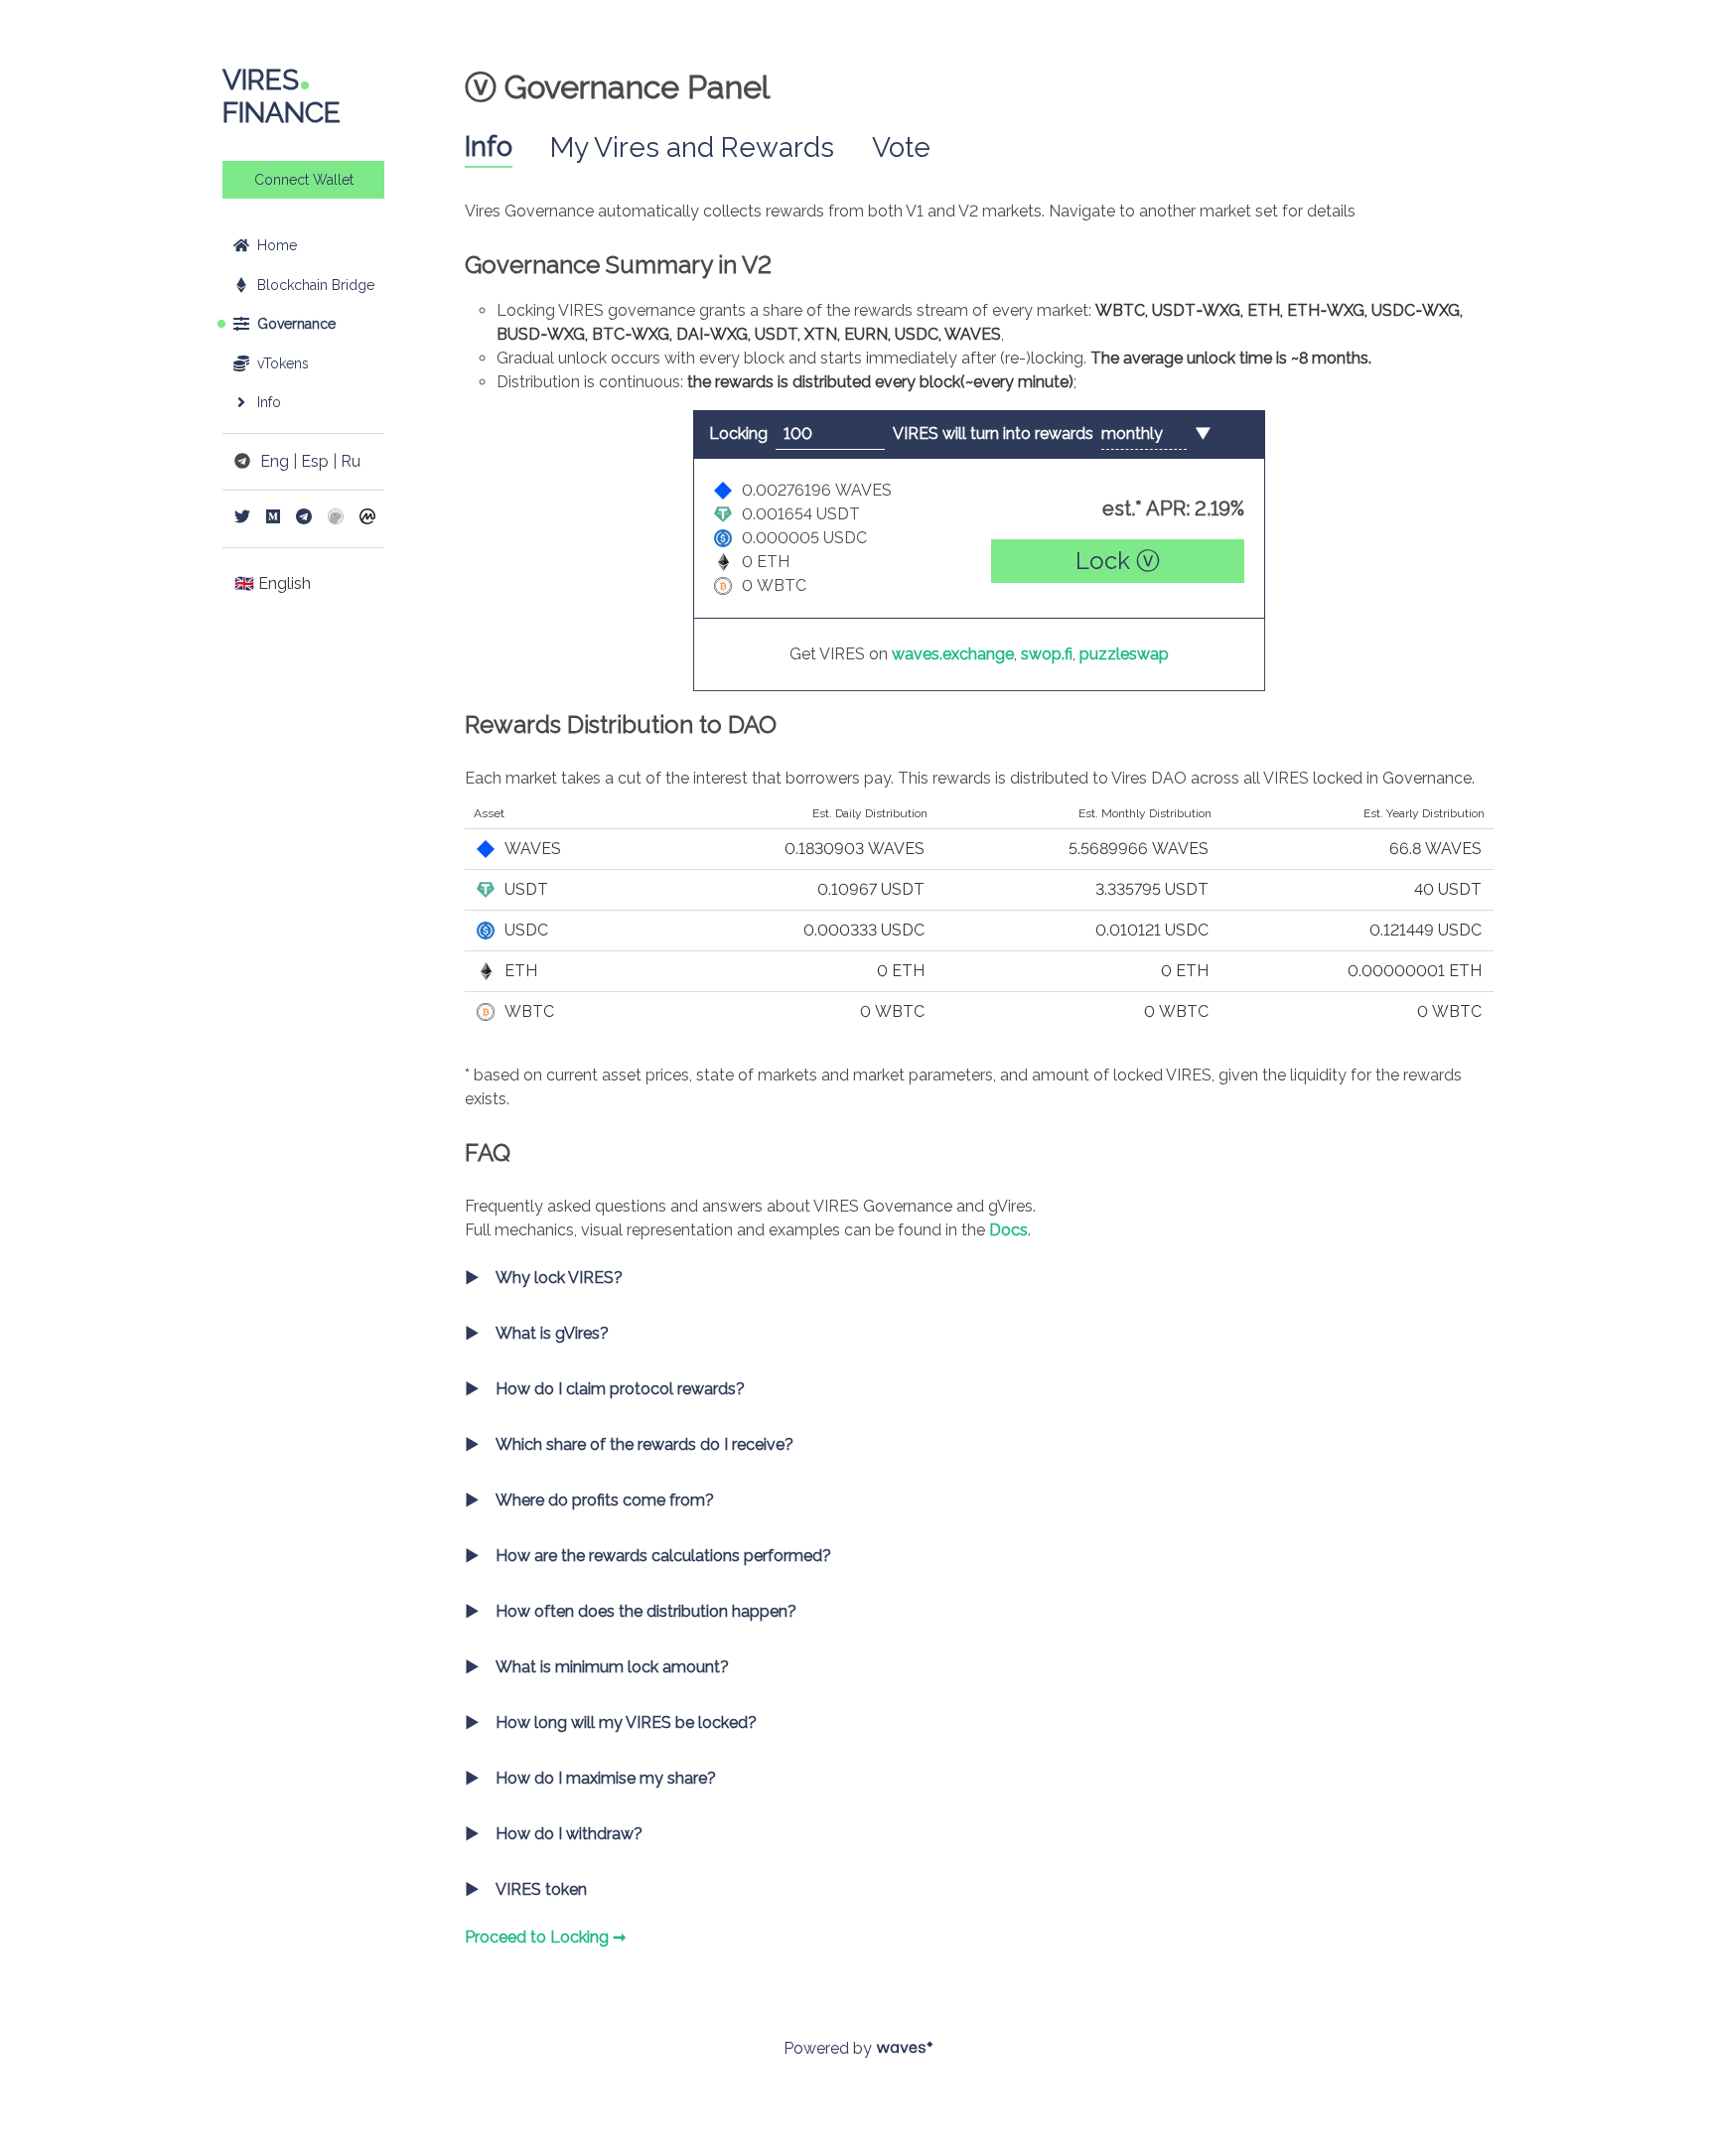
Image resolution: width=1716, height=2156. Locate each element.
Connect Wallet (304, 180)
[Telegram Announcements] (304, 519)
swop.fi (1047, 654)
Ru (351, 461)
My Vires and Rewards (692, 147)
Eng (275, 461)
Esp (315, 461)
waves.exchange (953, 654)
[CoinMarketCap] (367, 519)
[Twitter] (242, 519)
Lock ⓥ (1118, 561)
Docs (1008, 1230)
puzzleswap (1124, 654)
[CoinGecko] (336, 519)
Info (489, 146)
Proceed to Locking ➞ (545, 1937)
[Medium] (273, 519)
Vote (901, 147)
